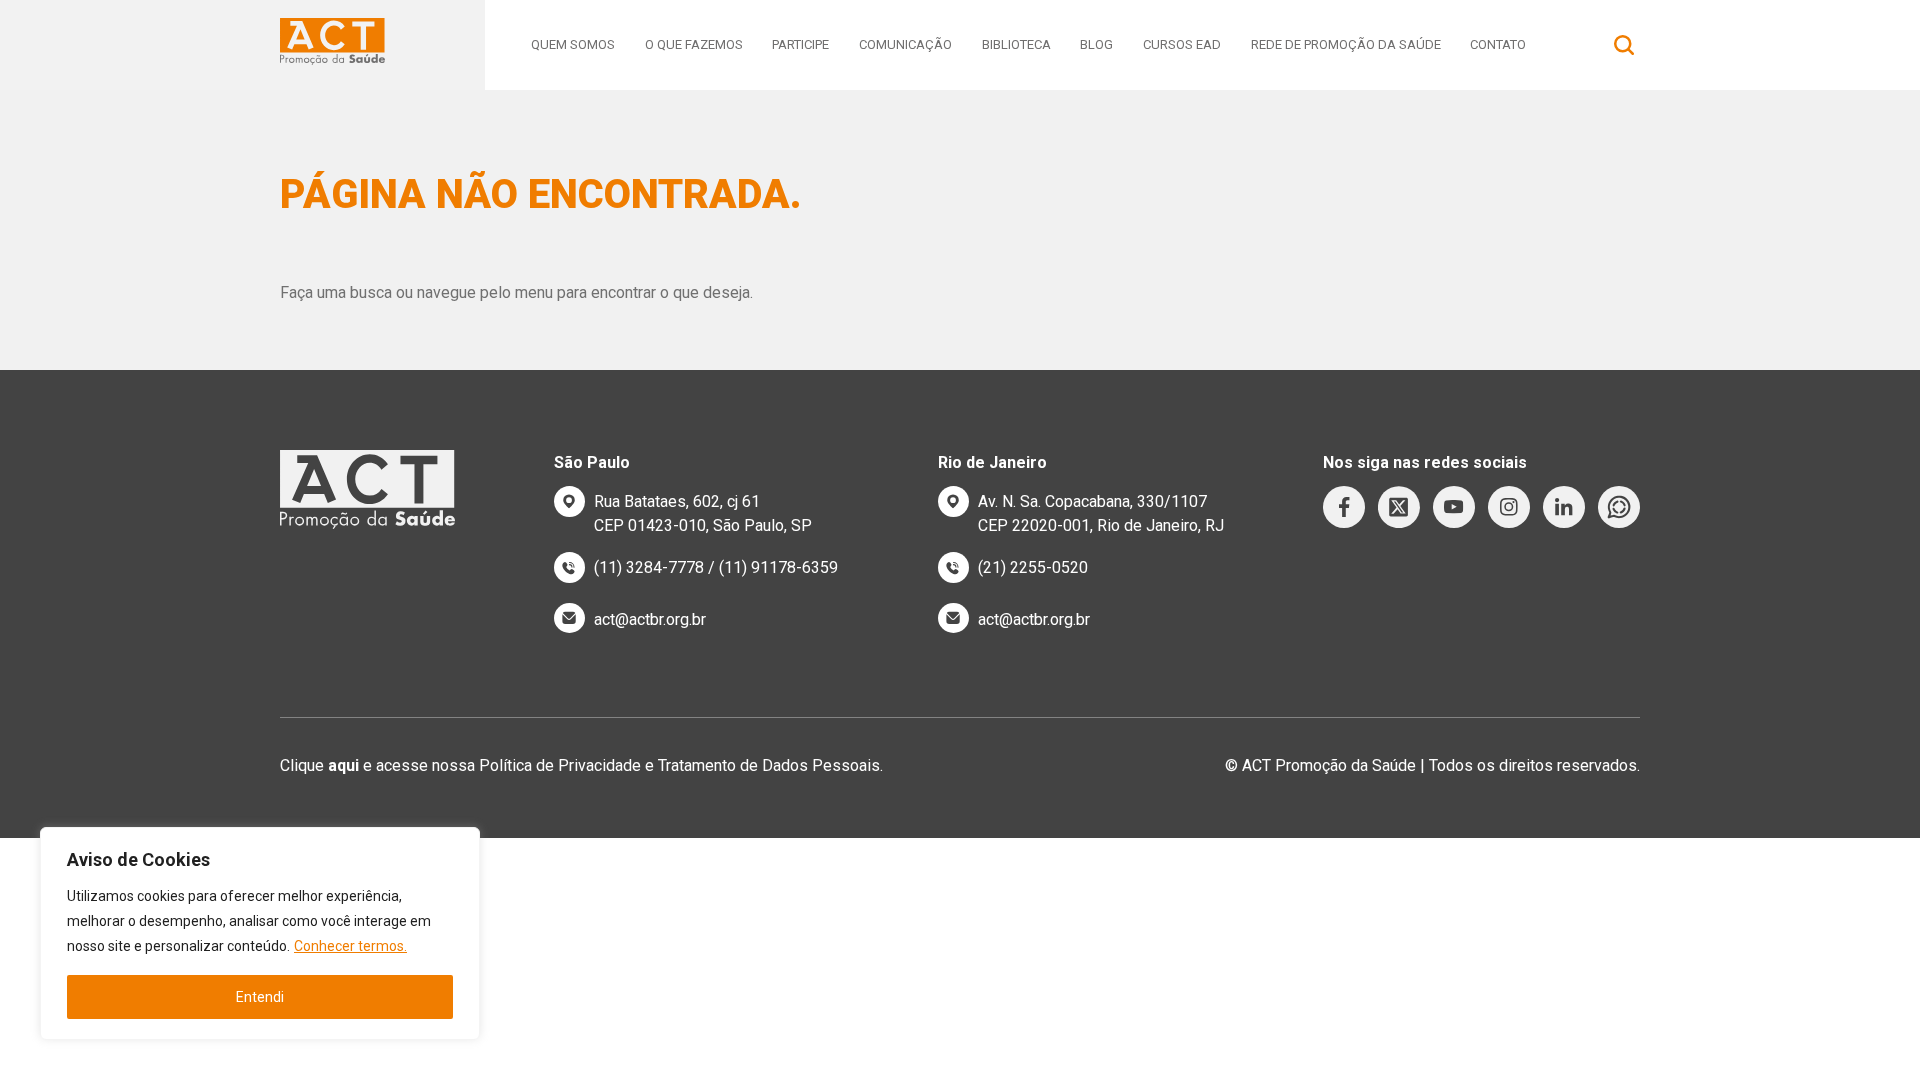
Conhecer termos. (350, 946)
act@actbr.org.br (650, 619)
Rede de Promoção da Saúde (1346, 44)
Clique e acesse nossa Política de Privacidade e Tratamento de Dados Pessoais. (581, 765)
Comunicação (905, 44)
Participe (800, 44)
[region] (260, 933)
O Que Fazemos (694, 44)
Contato (1498, 44)
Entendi (260, 997)
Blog (1096, 44)
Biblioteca (1016, 44)
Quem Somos (573, 44)
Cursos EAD (1182, 44)
